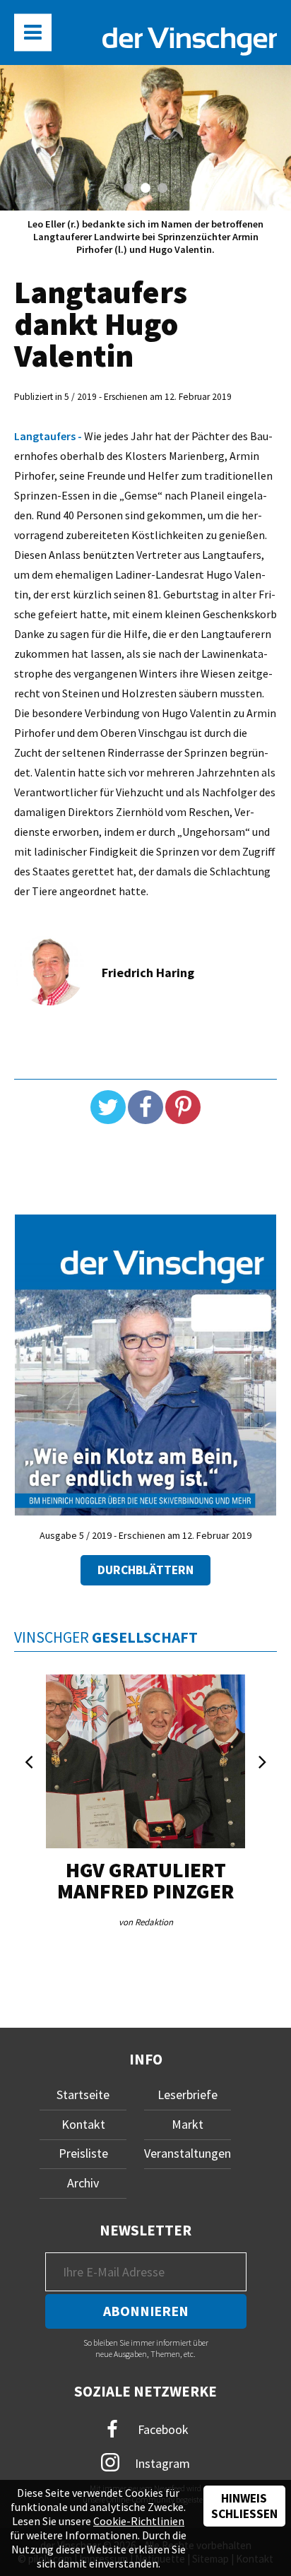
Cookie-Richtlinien (139, 2521)
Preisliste (83, 2153)
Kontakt (83, 2124)
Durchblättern (145, 1570)
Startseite (83, 2095)
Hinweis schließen (244, 2506)
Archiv (83, 2183)
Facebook (162, 2429)
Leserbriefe (188, 2095)
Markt (188, 2124)
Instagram (161, 2463)
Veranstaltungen (188, 2153)
